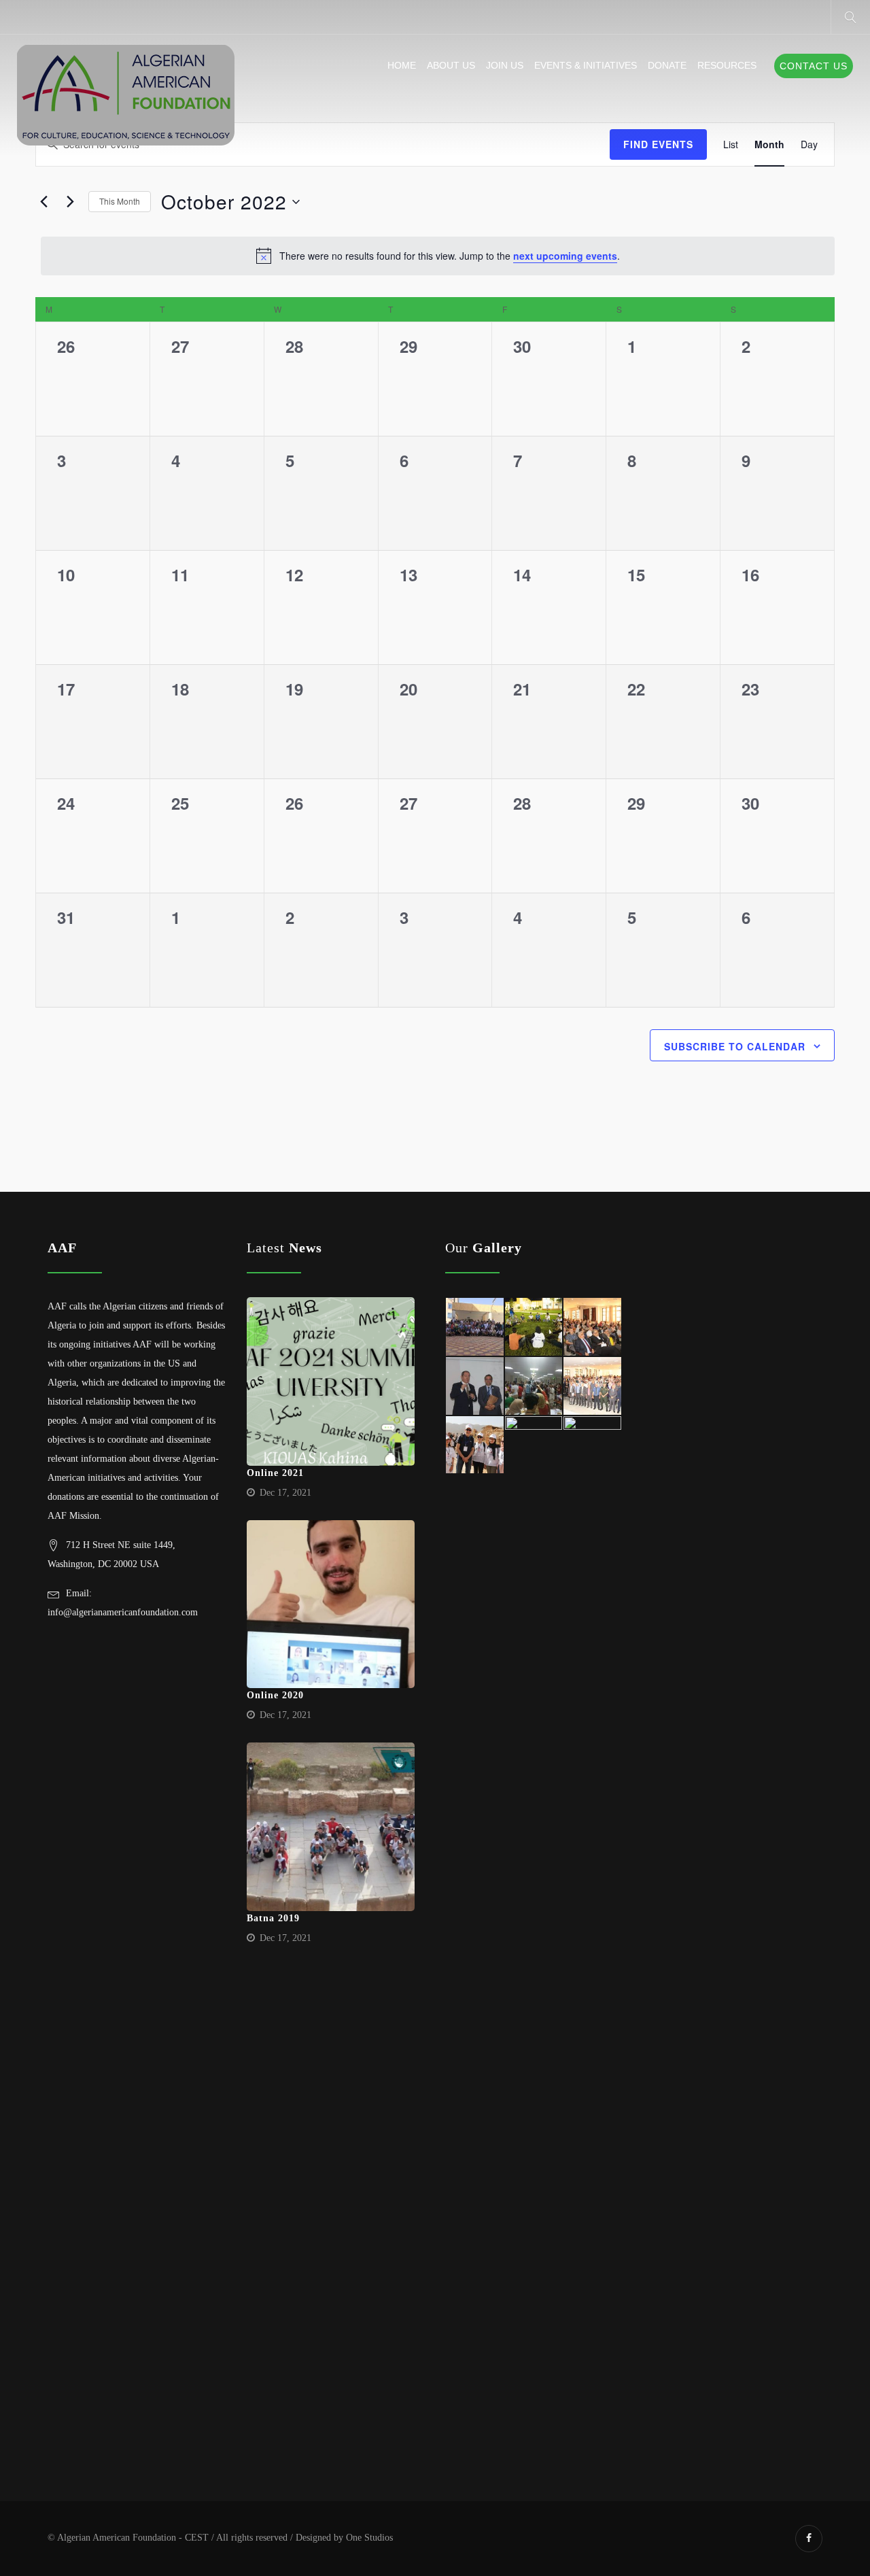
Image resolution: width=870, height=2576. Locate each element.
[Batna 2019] (331, 1827)
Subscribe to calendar (735, 1046)
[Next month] (70, 202)
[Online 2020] (331, 1604)
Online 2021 (275, 1473)
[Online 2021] (331, 1381)
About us (451, 65)
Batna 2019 (273, 1918)
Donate (667, 65)
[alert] (438, 256)
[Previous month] (43, 202)
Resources (727, 65)
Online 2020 (275, 1695)
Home (402, 65)
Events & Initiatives (586, 65)
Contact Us (814, 66)
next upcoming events (565, 256)
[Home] (126, 96)
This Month (120, 201)
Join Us (505, 65)
